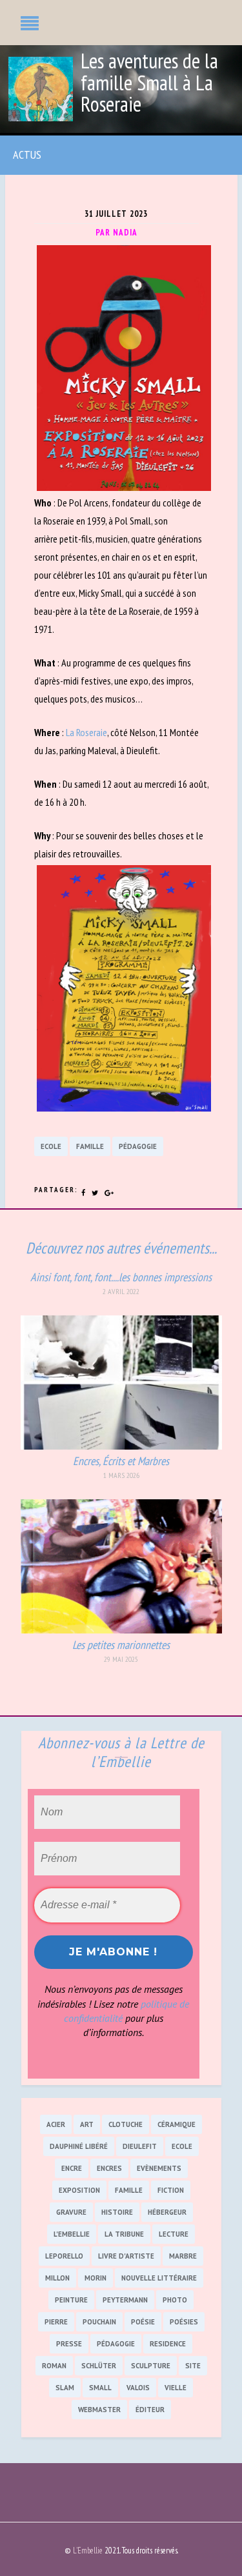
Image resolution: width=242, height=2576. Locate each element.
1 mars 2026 (121, 1475)
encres (109, 2168)
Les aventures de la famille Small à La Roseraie (149, 83)
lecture (174, 2234)
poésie (143, 2322)
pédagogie (138, 1146)
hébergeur (167, 2212)
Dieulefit (140, 2146)
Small (100, 2388)
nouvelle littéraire (159, 2278)
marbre (183, 2256)
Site (193, 2366)
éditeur (150, 2410)
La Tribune (124, 2234)
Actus (27, 155)
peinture (71, 2300)
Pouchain (99, 2322)
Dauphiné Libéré (79, 2146)
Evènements (159, 2168)
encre (72, 2168)
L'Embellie (72, 2234)
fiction (171, 2190)
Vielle (176, 2388)
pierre (56, 2322)
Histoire (117, 2212)
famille (90, 1146)
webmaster (99, 2410)
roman (54, 2366)
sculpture (151, 2366)
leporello (64, 2256)
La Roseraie (86, 732)
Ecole (51, 1146)
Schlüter (99, 2366)
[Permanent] (121, 1446)
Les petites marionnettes (121, 1645)
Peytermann (125, 2300)
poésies (184, 2322)
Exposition (79, 2190)
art (87, 2124)
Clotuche (126, 2124)
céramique (176, 2124)
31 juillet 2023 (116, 214)
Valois (138, 2388)
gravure (71, 2212)
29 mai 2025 (121, 1659)
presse (69, 2344)
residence (168, 2344)
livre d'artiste (126, 2256)
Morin (96, 2278)
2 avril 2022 (121, 1292)
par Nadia (116, 233)
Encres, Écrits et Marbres (121, 1461)
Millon (57, 2278)
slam (65, 2388)
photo (175, 2300)
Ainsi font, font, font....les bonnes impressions (121, 1277)
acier (56, 2124)
